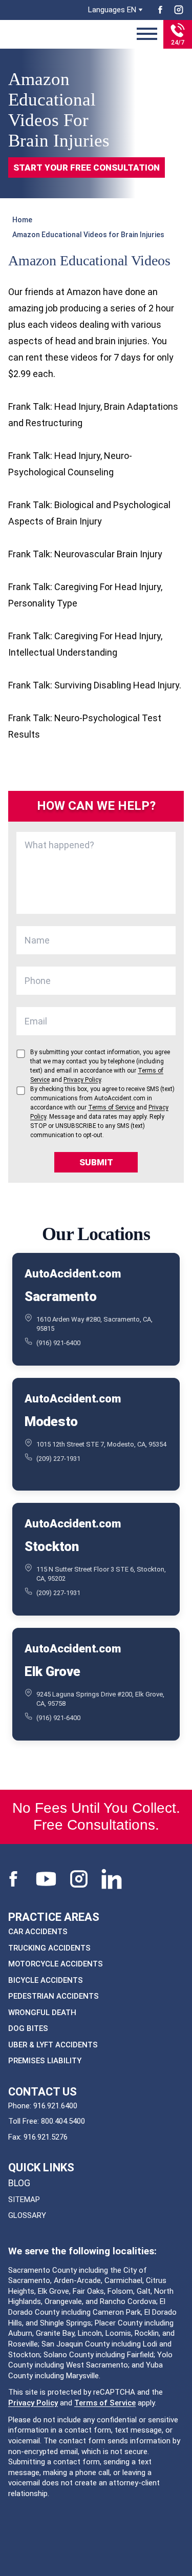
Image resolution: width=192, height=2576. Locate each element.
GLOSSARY (27, 2215)
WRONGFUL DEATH (42, 2013)
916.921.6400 (55, 2106)
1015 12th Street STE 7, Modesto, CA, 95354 (101, 1444)
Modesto (51, 1421)
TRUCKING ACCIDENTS (49, 1948)
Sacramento (60, 1296)
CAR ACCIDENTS (38, 1932)
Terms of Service (105, 2403)
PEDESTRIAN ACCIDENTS (54, 1996)
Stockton (52, 1546)
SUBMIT (96, 1162)
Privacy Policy (33, 2403)
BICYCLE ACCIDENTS (46, 1980)
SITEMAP (24, 2200)
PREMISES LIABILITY (45, 2061)
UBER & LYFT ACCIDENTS (53, 2045)
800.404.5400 (63, 2121)
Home (22, 220)
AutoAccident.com (72, 1274)
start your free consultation (87, 167)
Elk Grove (52, 1671)
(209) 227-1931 (58, 1459)
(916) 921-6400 (58, 1343)
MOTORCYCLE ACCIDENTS (56, 1964)
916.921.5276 (46, 2137)
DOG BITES (28, 2028)
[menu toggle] (147, 34)
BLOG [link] (19, 2183)
